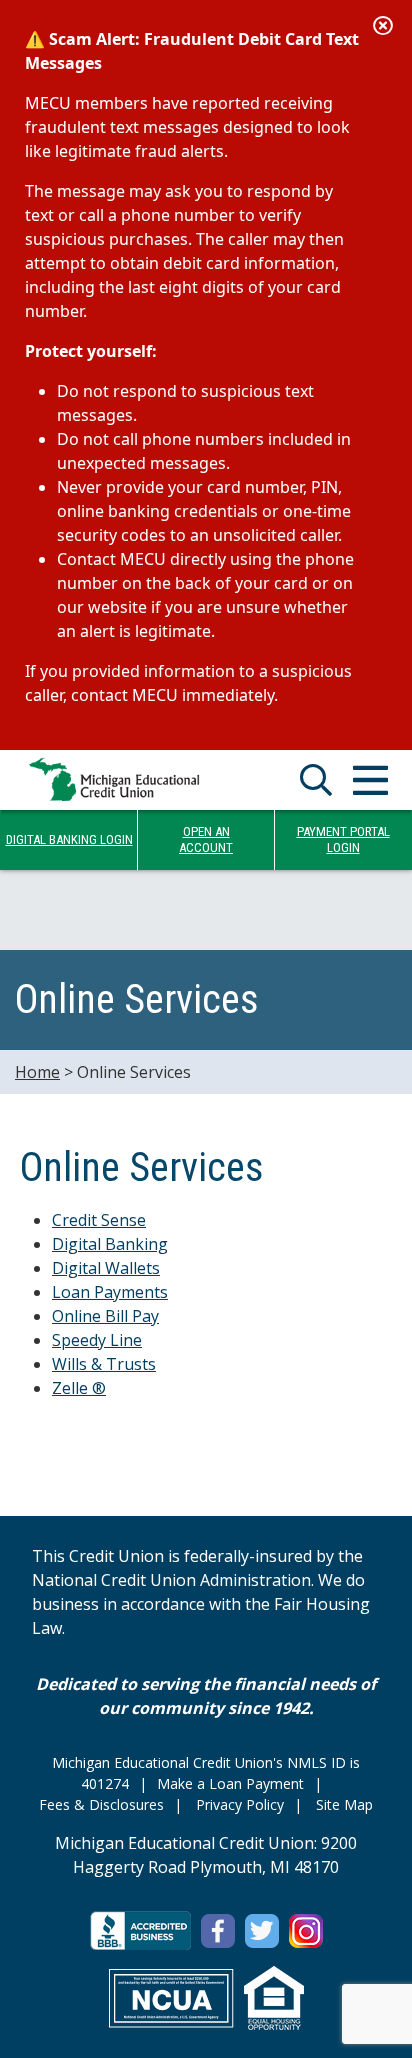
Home (37, 1072)
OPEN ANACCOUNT (206, 839)
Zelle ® (79, 1388)
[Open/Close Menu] (370, 780)
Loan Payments (110, 1292)
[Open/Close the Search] (316, 780)
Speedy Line (97, 1340)
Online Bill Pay (105, 1316)
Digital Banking (110, 1244)
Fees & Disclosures (101, 1804)
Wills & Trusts (104, 1364)
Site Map (344, 1804)
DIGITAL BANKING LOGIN (69, 839)
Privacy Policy (240, 1804)
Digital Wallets (106, 1268)
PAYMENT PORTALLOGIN (343, 839)
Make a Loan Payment (230, 1783)
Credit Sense (99, 1220)
